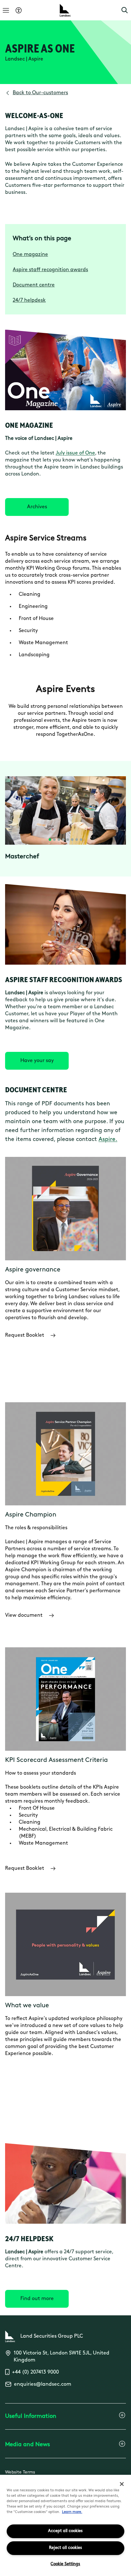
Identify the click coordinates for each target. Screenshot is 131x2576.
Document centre (34, 285)
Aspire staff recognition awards (50, 270)
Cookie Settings (65, 2564)
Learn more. (72, 2512)
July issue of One (75, 453)
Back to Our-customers (40, 93)
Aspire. (108, 1140)
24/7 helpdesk (29, 300)
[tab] (50, 840)
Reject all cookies (65, 2548)
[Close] (122, 2484)
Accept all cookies (65, 2531)
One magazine (30, 255)
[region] (65, 2525)
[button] (125, 10)
